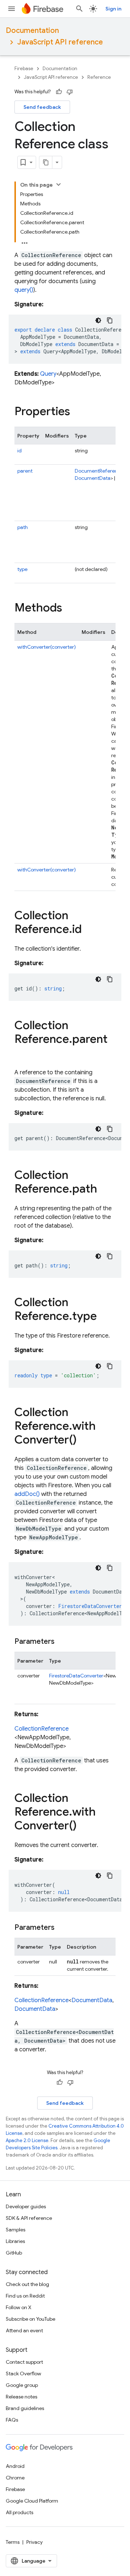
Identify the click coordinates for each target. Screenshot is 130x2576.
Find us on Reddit (25, 2296)
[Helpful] (59, 92)
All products (19, 2512)
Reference (99, 77)
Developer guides (26, 2206)
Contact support (24, 2362)
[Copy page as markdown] (46, 162)
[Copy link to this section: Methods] (69, 609)
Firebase (24, 69)
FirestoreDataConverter (76, 1676)
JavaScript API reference (60, 42)
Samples (16, 2230)
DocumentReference (99, 471)
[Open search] (79, 9)
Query (48, 374)
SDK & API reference (29, 2218)
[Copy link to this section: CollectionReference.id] (89, 930)
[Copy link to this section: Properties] (77, 412)
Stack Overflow (23, 2374)
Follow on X (19, 2307)
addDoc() (27, 1494)
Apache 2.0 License (27, 2140)
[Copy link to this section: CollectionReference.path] (104, 1190)
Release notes (21, 2397)
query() (24, 290)
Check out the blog (27, 2284)
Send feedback (42, 107)
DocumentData (93, 478)
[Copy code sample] (110, 320)
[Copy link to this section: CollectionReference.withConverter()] (84, 1441)
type (22, 569)
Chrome (15, 2478)
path (23, 527)
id (19, 451)
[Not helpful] (70, 92)
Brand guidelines (25, 2408)
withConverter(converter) (47, 647)
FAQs (12, 2420)
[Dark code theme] (98, 320)
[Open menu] (12, 9)
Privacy (34, 2542)
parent (25, 471)
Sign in (113, 9)
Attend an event (24, 2330)
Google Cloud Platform (32, 2501)
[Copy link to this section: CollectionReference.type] (104, 1317)
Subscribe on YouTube (31, 2319)
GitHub (14, 2253)
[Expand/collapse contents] (58, 184)
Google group (22, 2385)
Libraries (15, 2241)
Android (15, 2466)
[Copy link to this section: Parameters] (62, 1642)
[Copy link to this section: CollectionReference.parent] (22, 1054)
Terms (13, 2542)
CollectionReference (42, 1729)
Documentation (32, 31)
